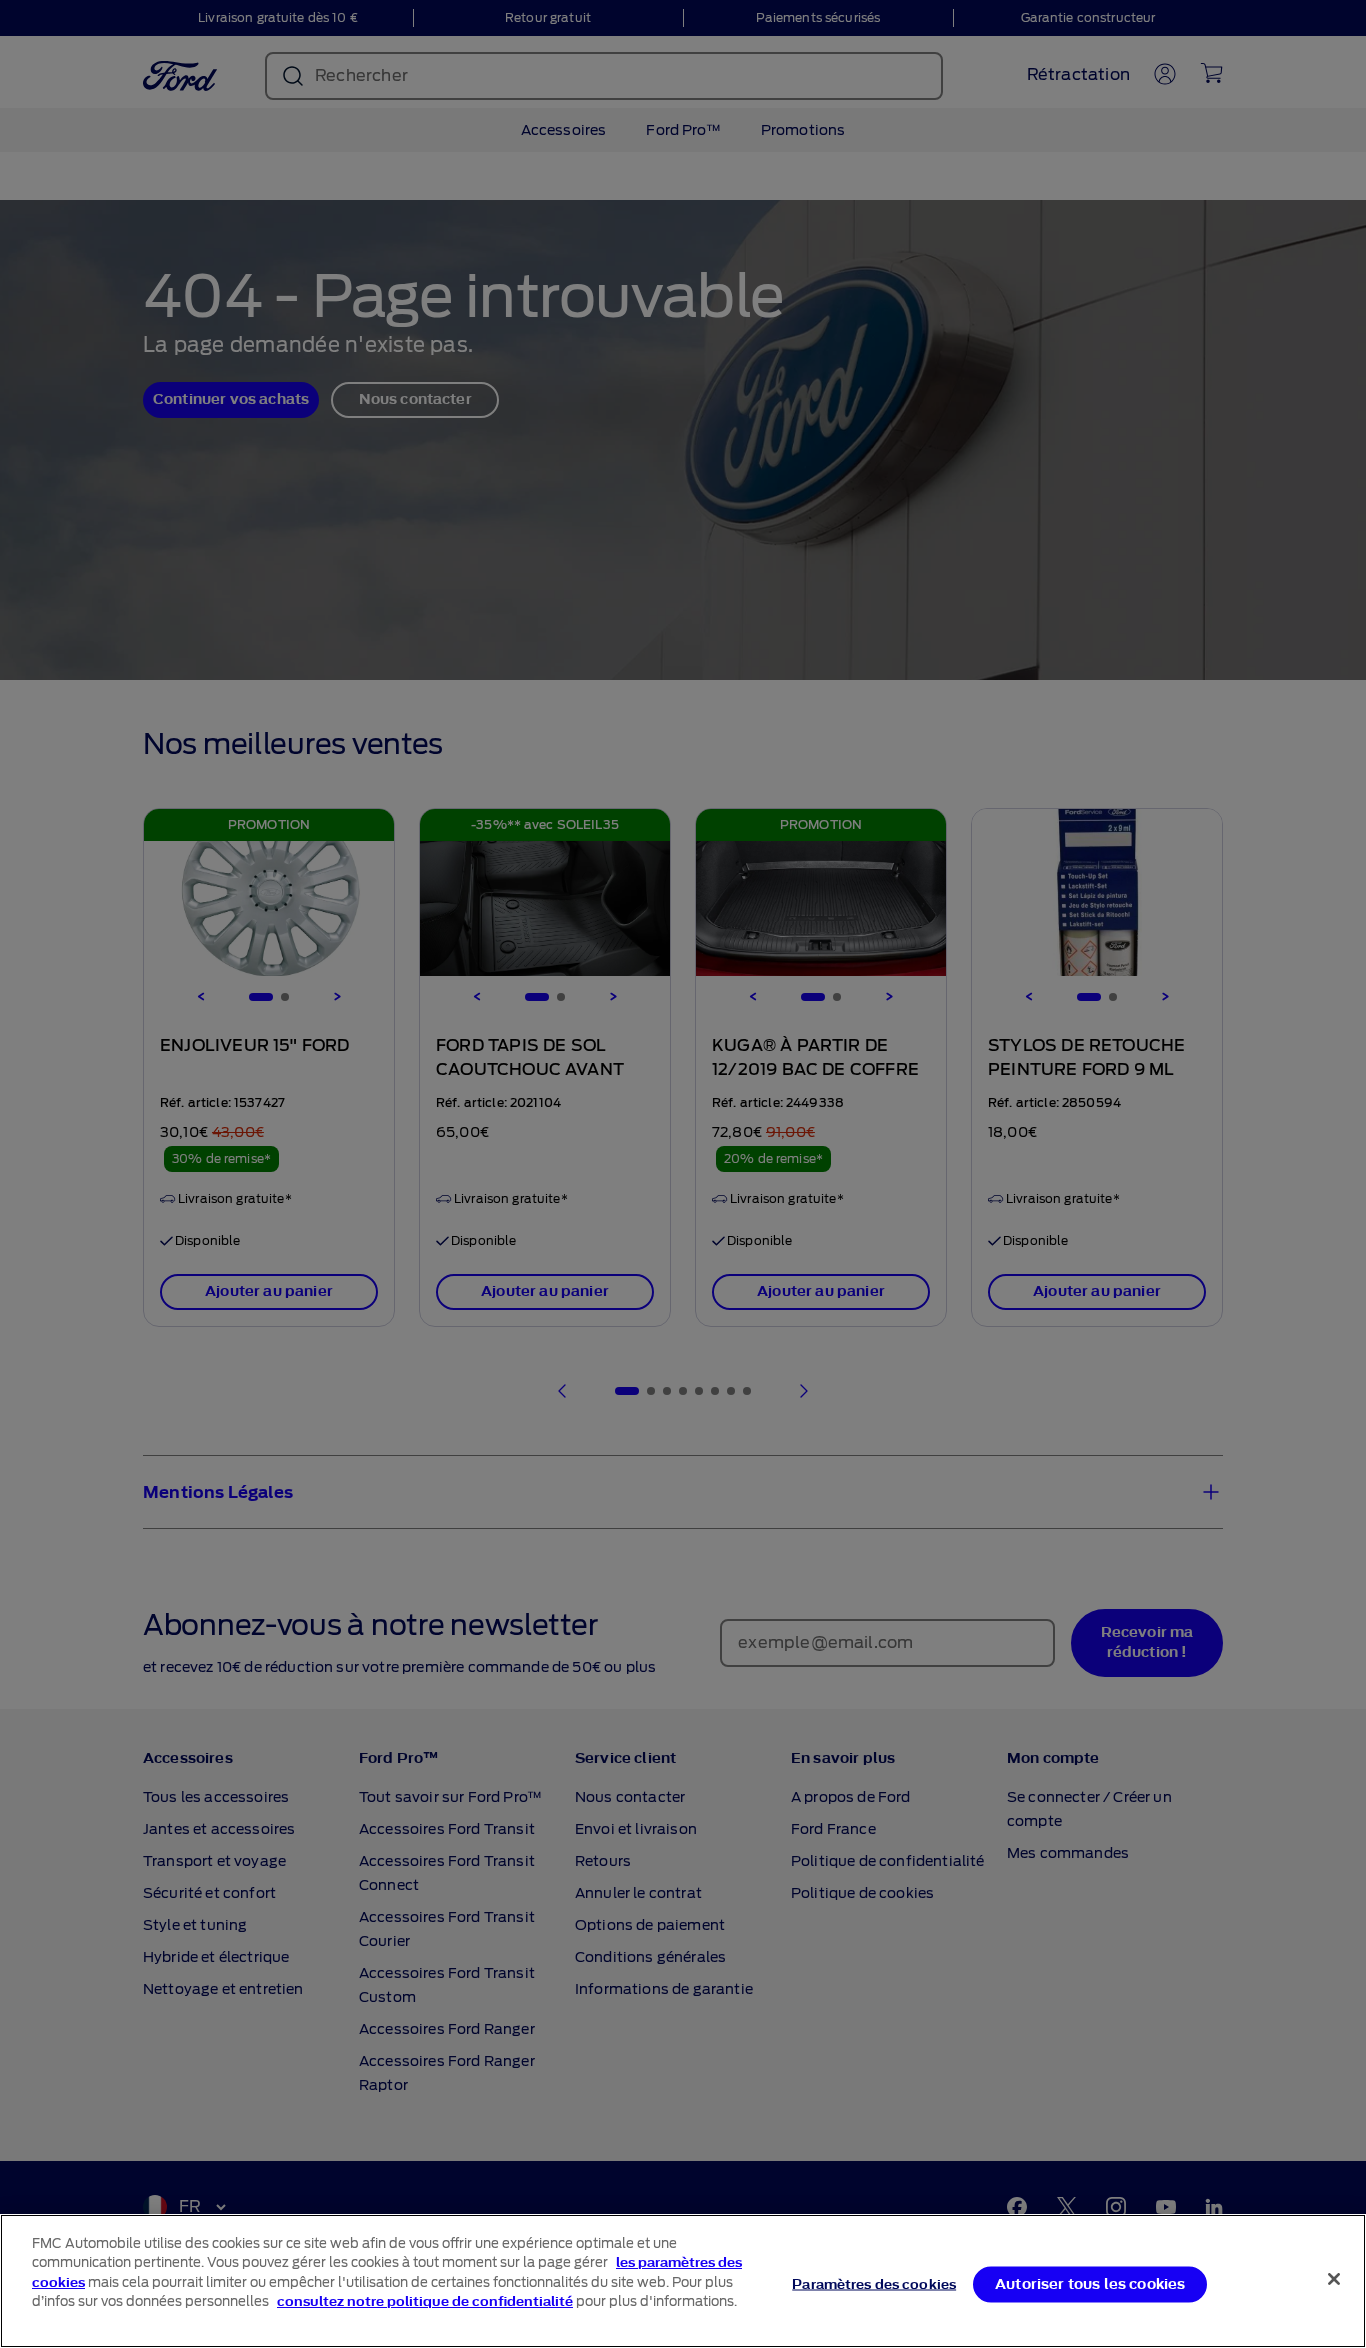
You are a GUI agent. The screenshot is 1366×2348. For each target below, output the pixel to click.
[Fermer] (1334, 2279)
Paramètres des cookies (874, 2283)
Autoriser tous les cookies (1090, 2283)
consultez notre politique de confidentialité (425, 2301)
